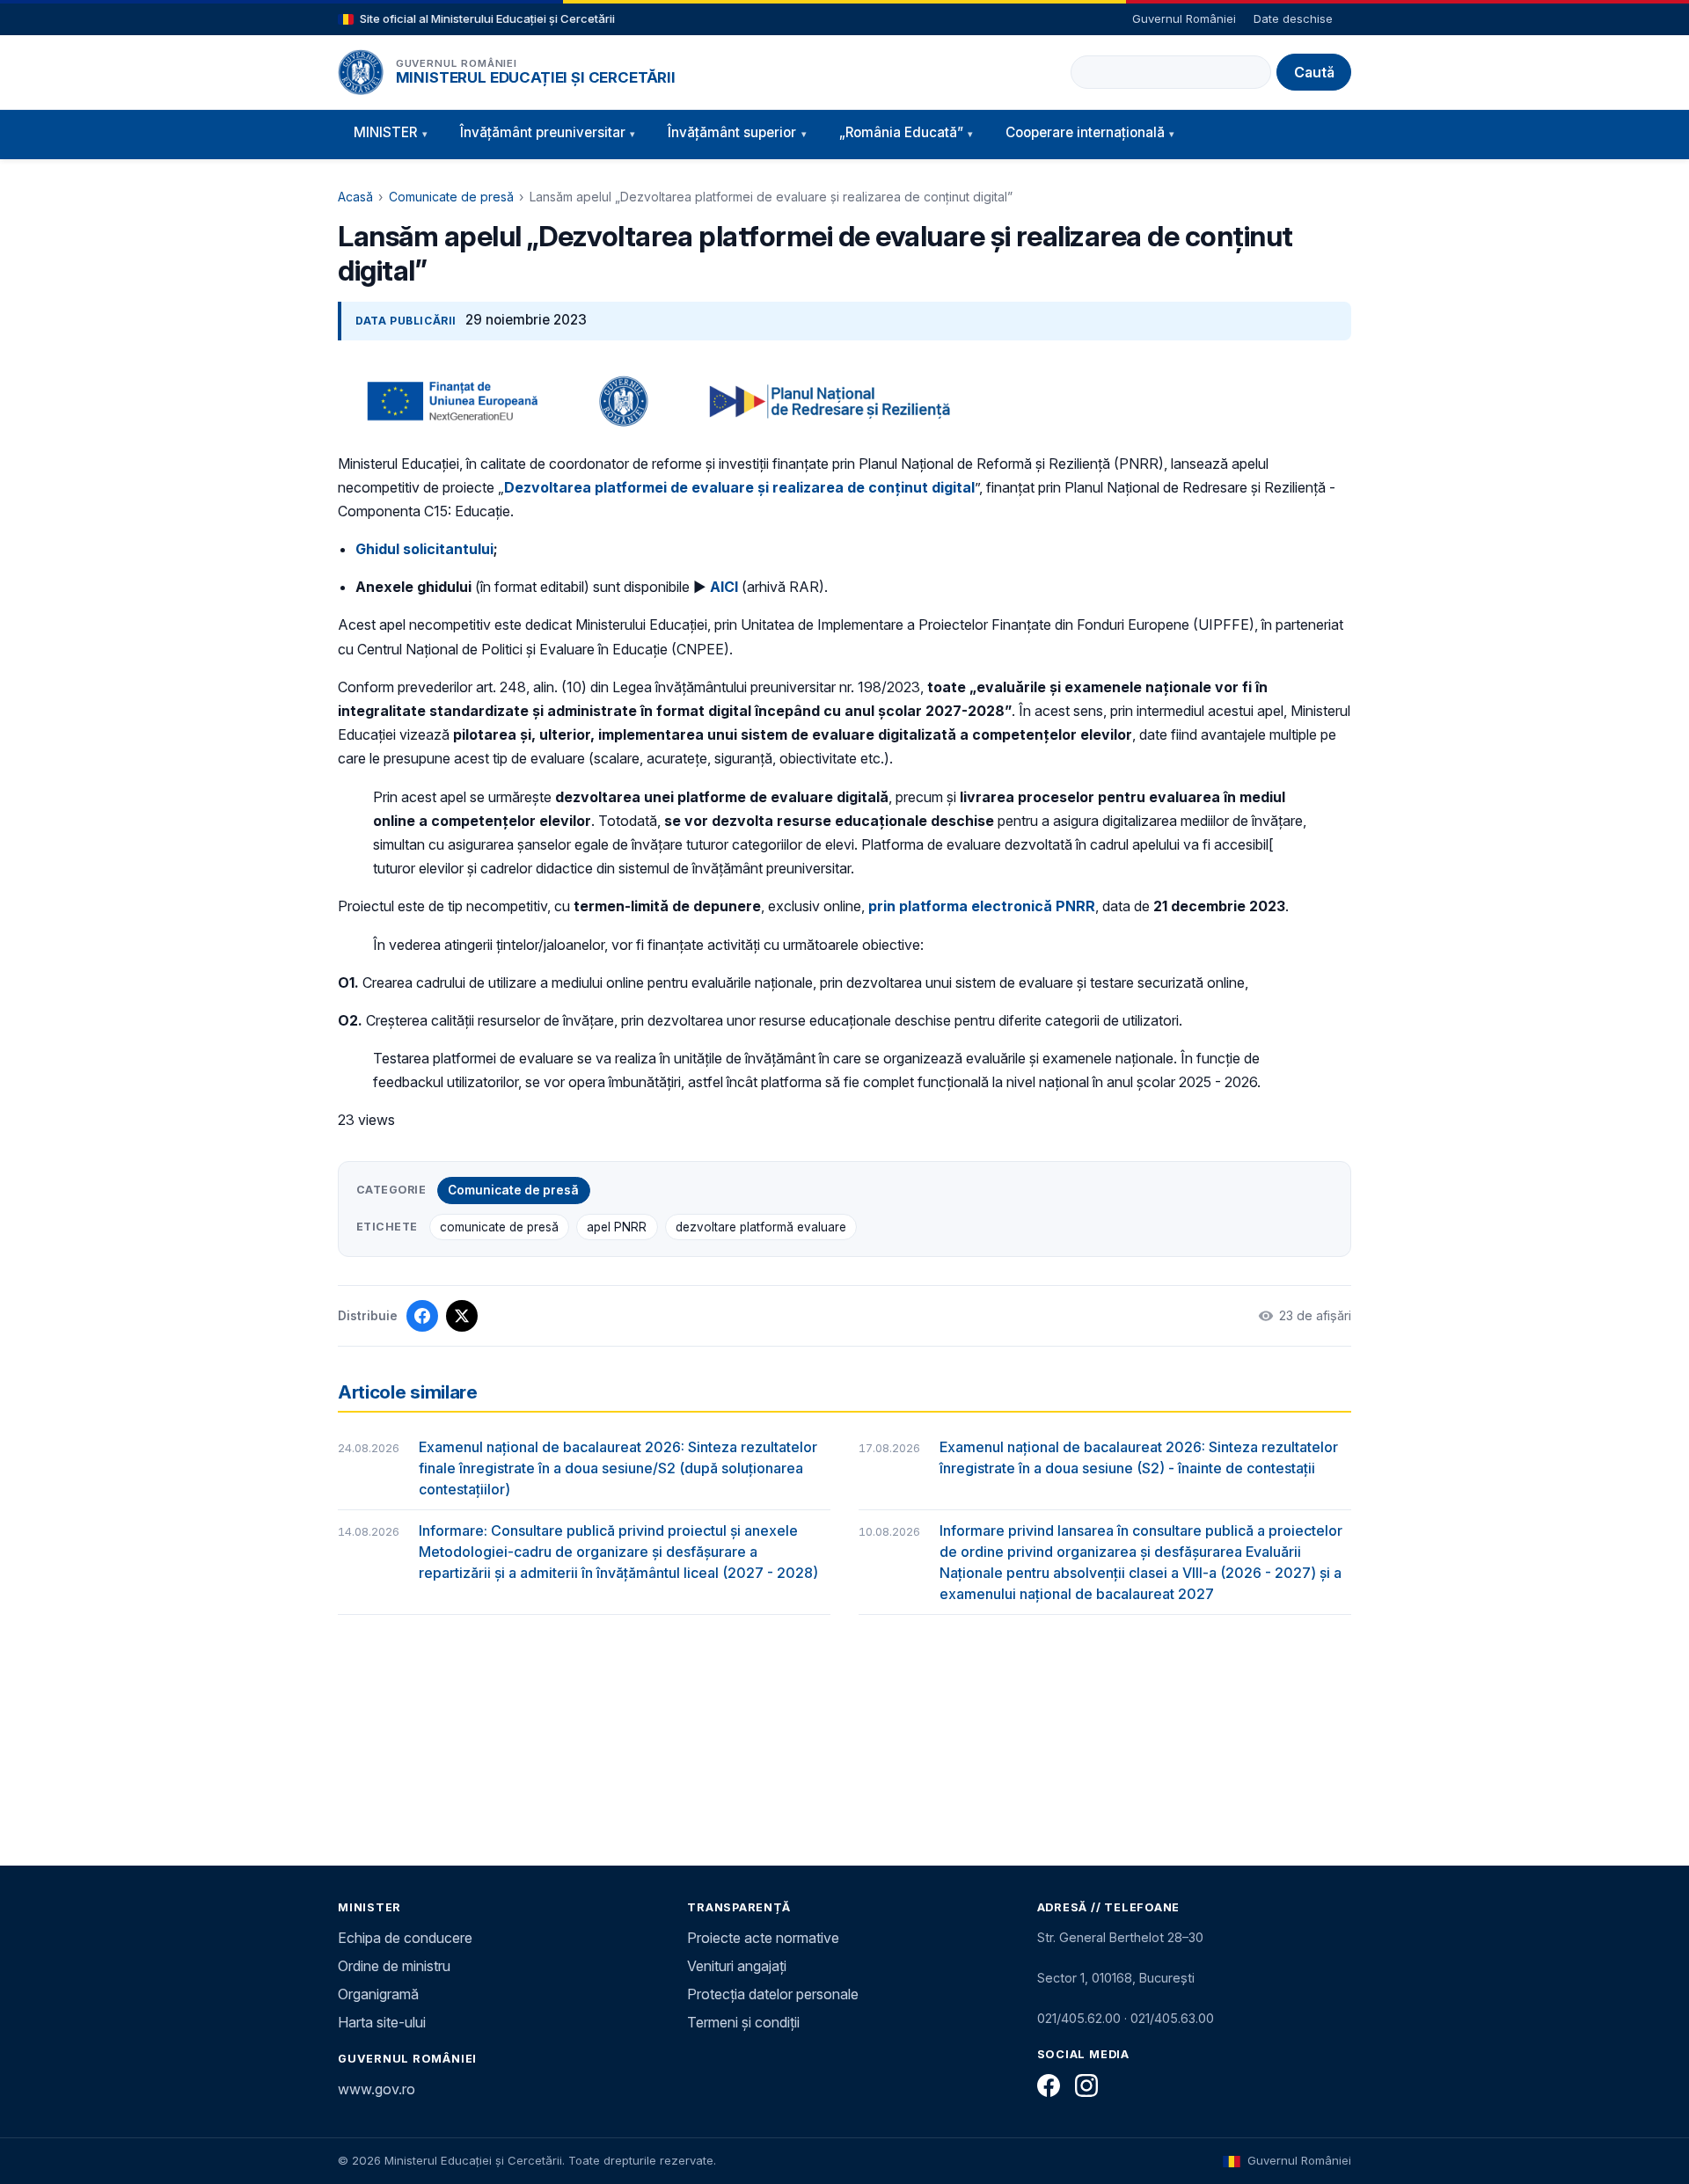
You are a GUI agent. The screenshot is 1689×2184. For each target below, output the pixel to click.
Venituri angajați (737, 1966)
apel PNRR (617, 1227)
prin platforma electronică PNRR (982, 906)
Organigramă (378, 1994)
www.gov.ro (377, 2089)
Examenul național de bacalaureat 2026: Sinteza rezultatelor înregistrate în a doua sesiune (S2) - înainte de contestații (1139, 1457)
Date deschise (1293, 18)
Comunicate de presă (451, 197)
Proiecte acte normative (763, 1938)
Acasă (355, 197)
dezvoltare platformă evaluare (761, 1227)
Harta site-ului (382, 2022)
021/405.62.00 (1079, 2018)
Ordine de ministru (394, 1966)
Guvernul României (1184, 18)
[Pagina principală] (361, 72)
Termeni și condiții (743, 2022)
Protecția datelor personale (773, 1994)
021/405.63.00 (1172, 2018)
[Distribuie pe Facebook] (422, 1316)
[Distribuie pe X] (462, 1316)
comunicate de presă (499, 1227)
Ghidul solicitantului (424, 549)
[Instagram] (1086, 2085)
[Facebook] (1049, 2085)
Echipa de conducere (405, 1938)
